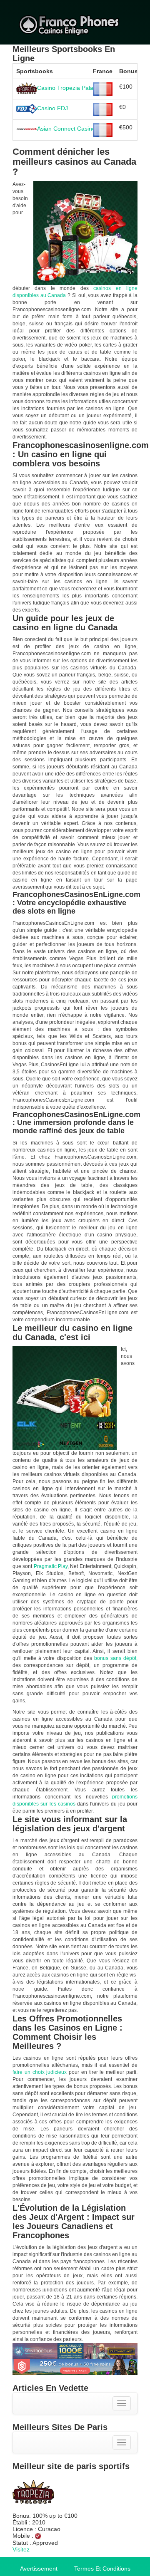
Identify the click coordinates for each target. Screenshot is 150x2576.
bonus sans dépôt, (116, 1658)
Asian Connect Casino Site (72, 129)
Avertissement (39, 2569)
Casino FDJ (52, 108)
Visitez (21, 2549)
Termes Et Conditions (102, 2569)
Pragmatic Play (51, 1566)
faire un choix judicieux (40, 2072)
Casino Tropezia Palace (68, 87)
